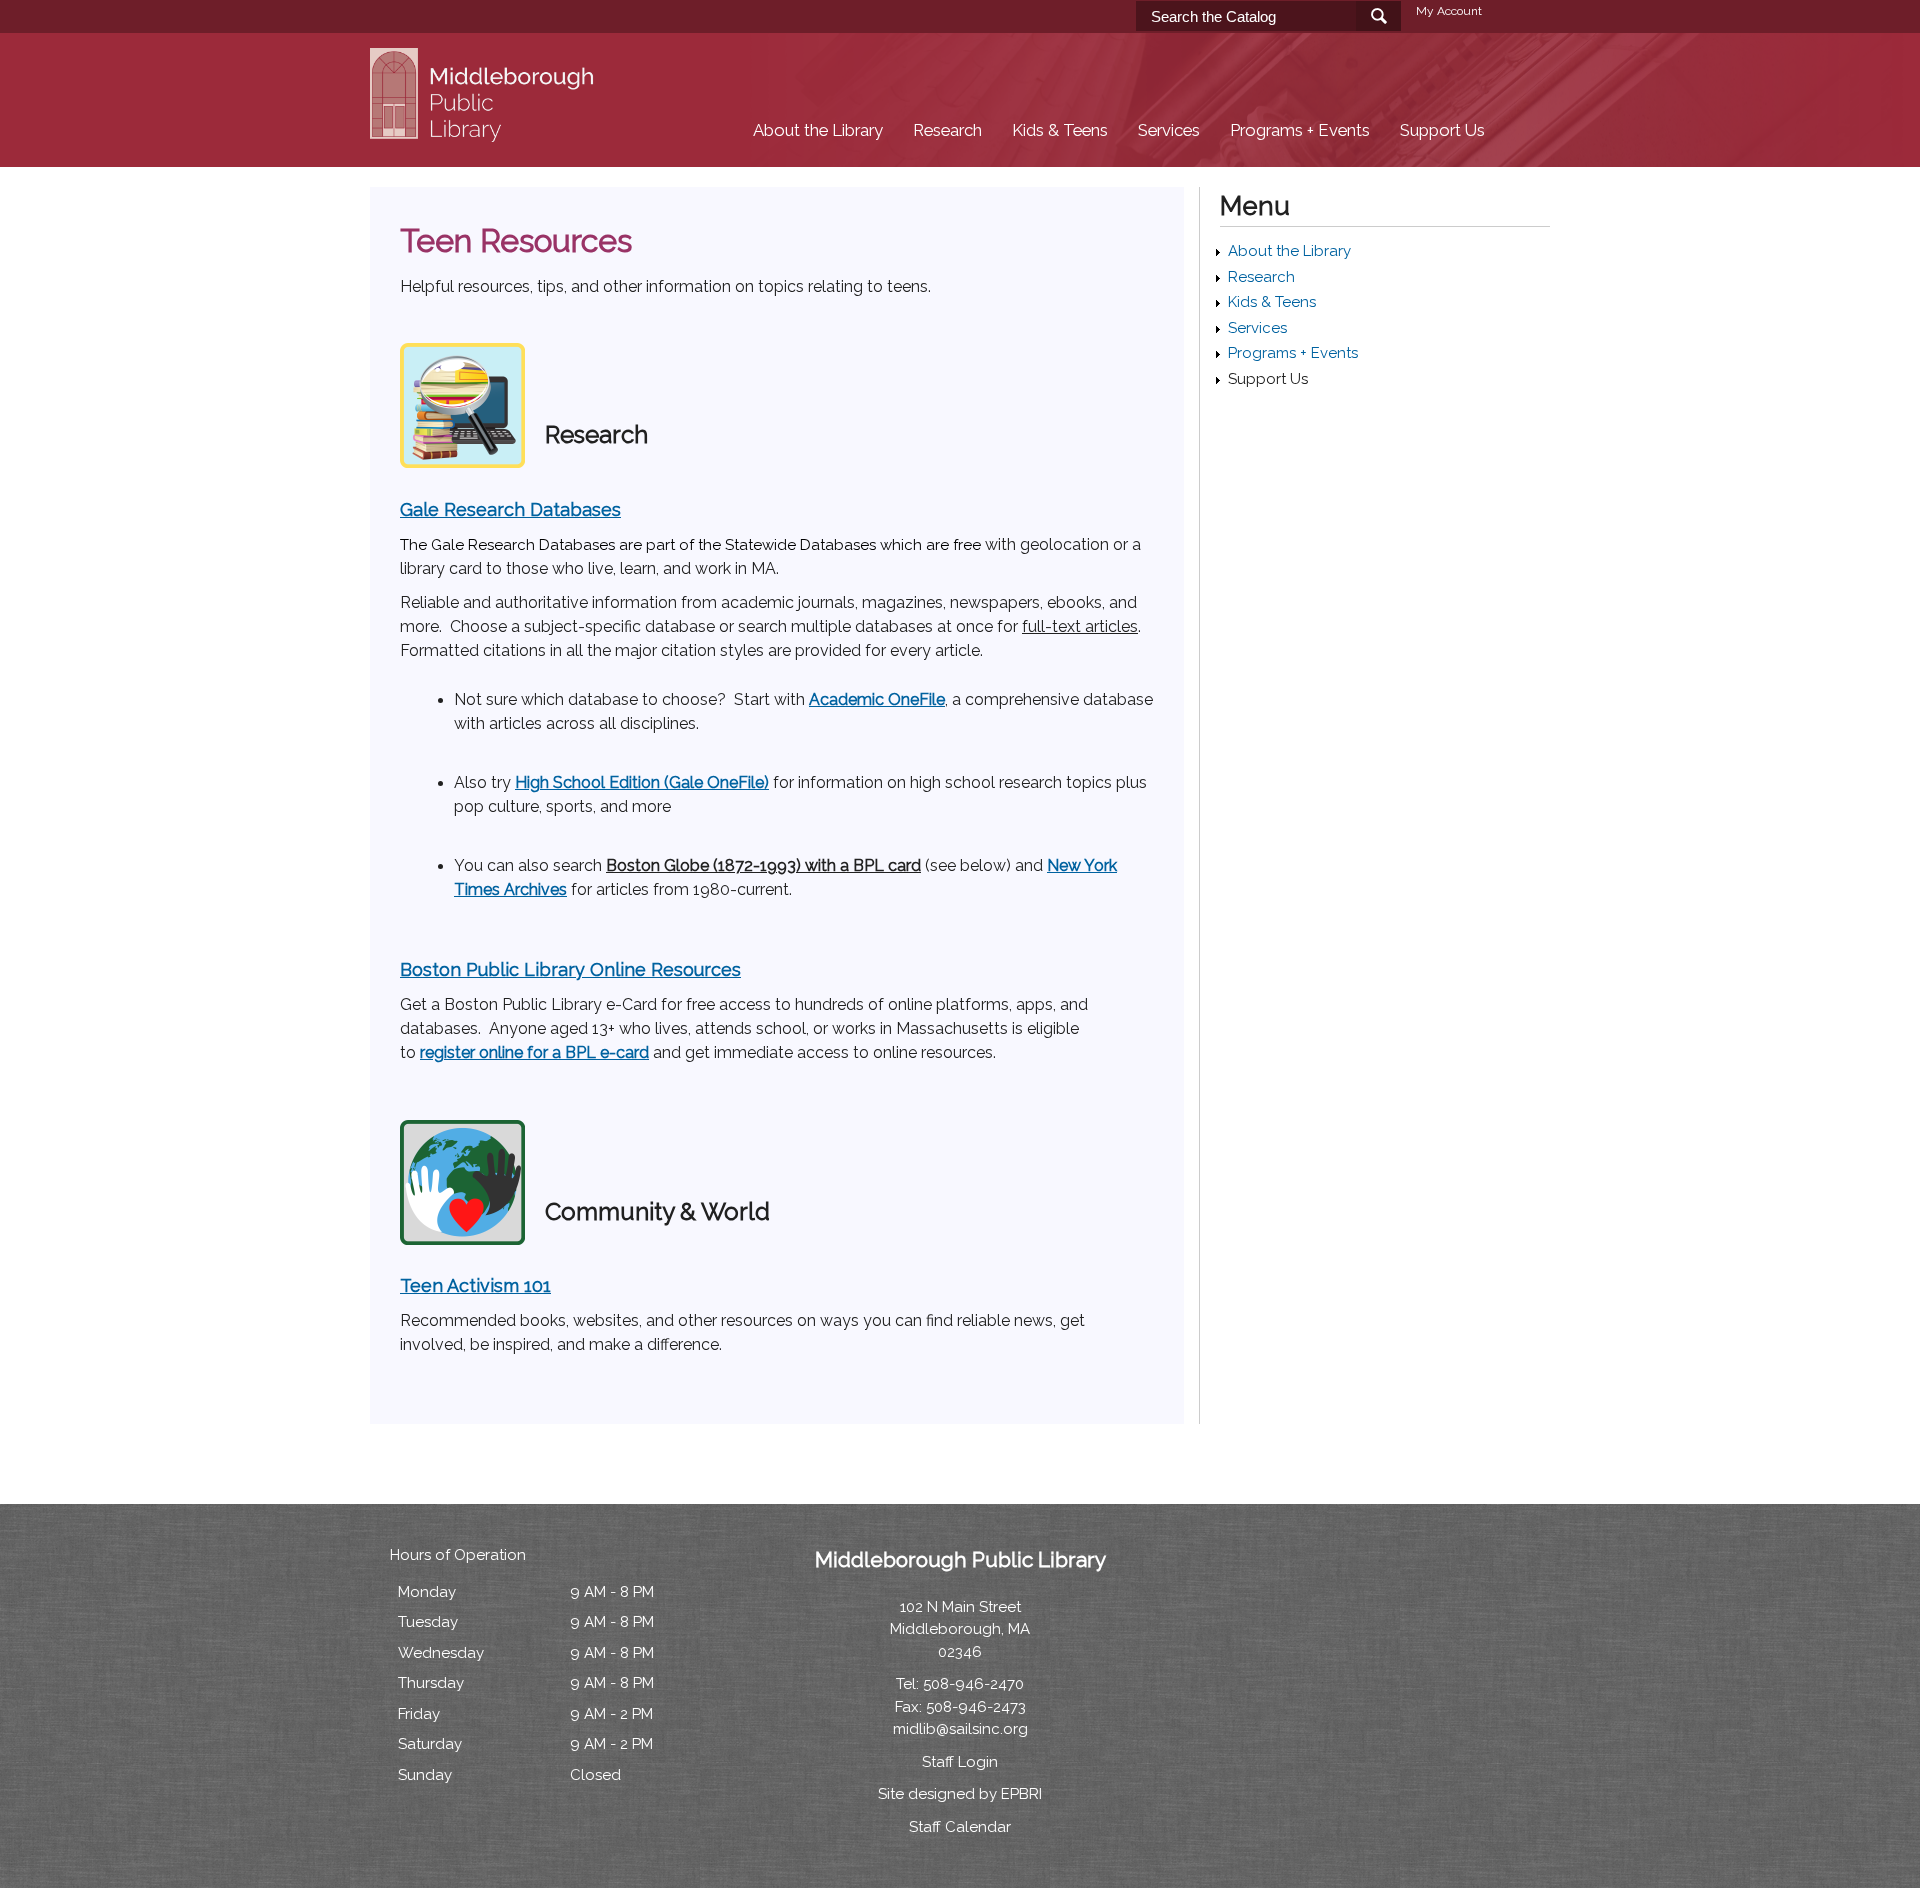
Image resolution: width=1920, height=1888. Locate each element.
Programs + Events (1300, 130)
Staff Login (960, 1762)
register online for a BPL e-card (534, 1052)
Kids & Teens (1060, 130)
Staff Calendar (960, 1827)
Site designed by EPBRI (960, 1794)
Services (1169, 130)
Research (947, 130)
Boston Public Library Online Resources (570, 969)
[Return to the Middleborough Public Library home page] (485, 131)
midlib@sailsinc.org (960, 1729)
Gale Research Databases (510, 509)
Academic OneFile (877, 699)
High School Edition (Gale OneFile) (642, 782)
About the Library (818, 130)
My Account (1449, 11)
